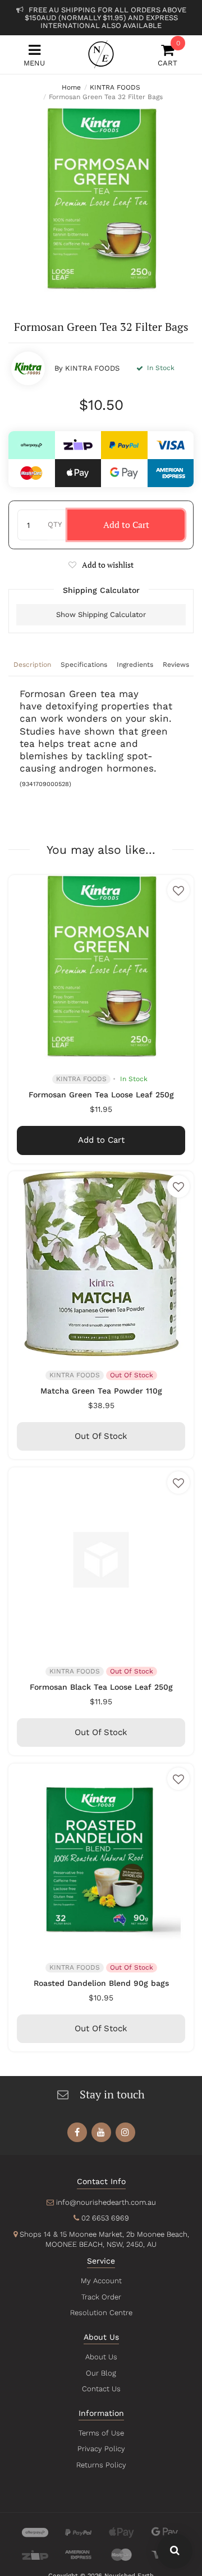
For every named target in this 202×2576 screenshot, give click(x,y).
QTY (55, 524)
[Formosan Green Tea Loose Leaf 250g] (101, 967)
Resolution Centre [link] (101, 2313)
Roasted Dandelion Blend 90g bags (101, 1983)
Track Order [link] (101, 2297)
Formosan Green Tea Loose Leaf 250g (101, 1095)
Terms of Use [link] (101, 2433)
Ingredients (135, 665)
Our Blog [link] (101, 2373)
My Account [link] (101, 2281)
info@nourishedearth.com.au (106, 2202)
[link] (77, 2132)
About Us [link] (101, 2357)
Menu (34, 63)
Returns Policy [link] (101, 2465)
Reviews (176, 665)
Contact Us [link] (101, 2389)
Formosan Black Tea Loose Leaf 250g (101, 1687)
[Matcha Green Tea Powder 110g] (101, 1264)
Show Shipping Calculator (101, 614)
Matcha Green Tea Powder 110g (101, 1391)
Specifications (84, 665)
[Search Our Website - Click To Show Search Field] (175, 2551)
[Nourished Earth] (101, 54)
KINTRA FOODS (92, 368)
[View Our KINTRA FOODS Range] (28, 368)
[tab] (32, 666)
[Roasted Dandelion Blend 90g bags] (101, 1856)
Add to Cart (126, 525)
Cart (167, 55)
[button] (101, 565)
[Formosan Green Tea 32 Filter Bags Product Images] (101, 200)
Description (32, 665)
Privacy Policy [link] (101, 2449)
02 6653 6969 (105, 2218)
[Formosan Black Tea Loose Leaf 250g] (101, 1560)
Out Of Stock (101, 1436)
